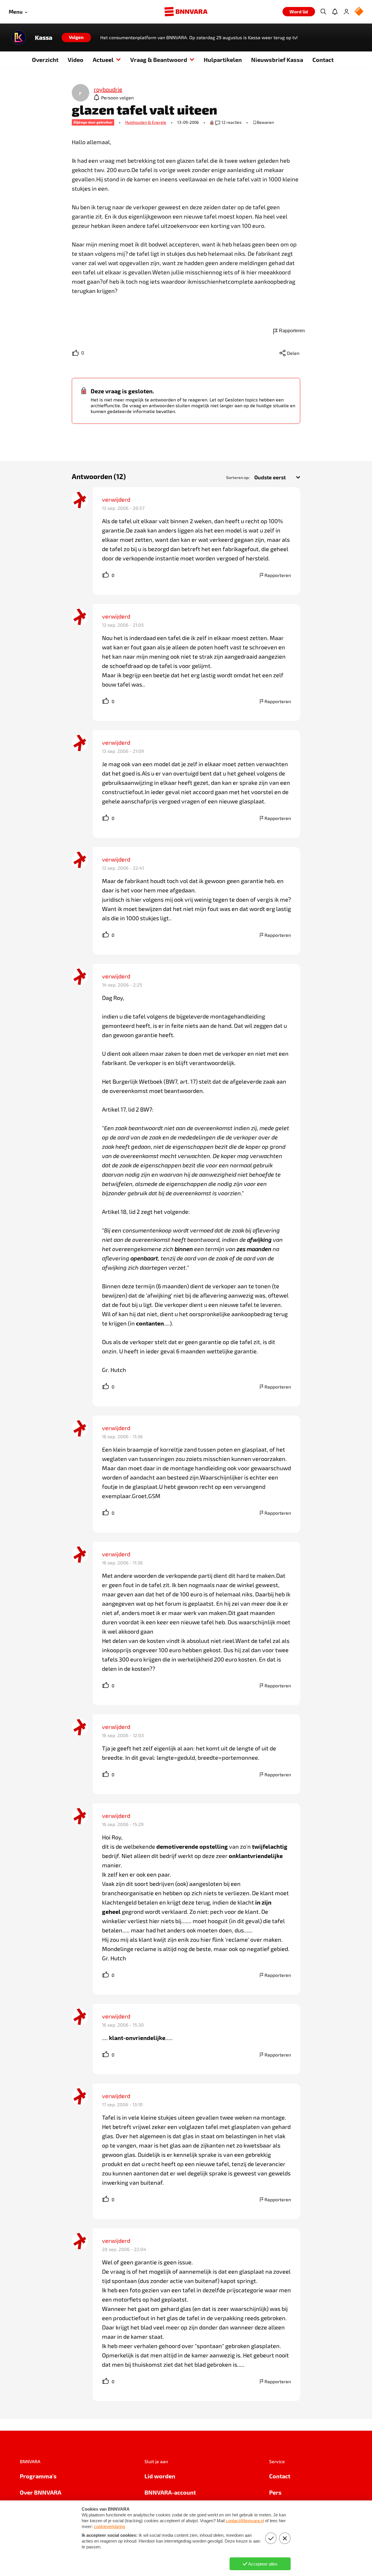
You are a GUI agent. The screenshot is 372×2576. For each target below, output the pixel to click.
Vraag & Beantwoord (159, 60)
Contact (323, 60)
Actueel (103, 60)
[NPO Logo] (359, 12)
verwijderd (116, 499)
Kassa (44, 37)
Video (76, 60)
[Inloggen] (346, 12)
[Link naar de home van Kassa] (19, 37)
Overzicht (45, 60)
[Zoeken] (323, 12)
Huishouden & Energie (146, 122)
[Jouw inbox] (335, 12)
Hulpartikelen (223, 60)
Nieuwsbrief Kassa (277, 60)
